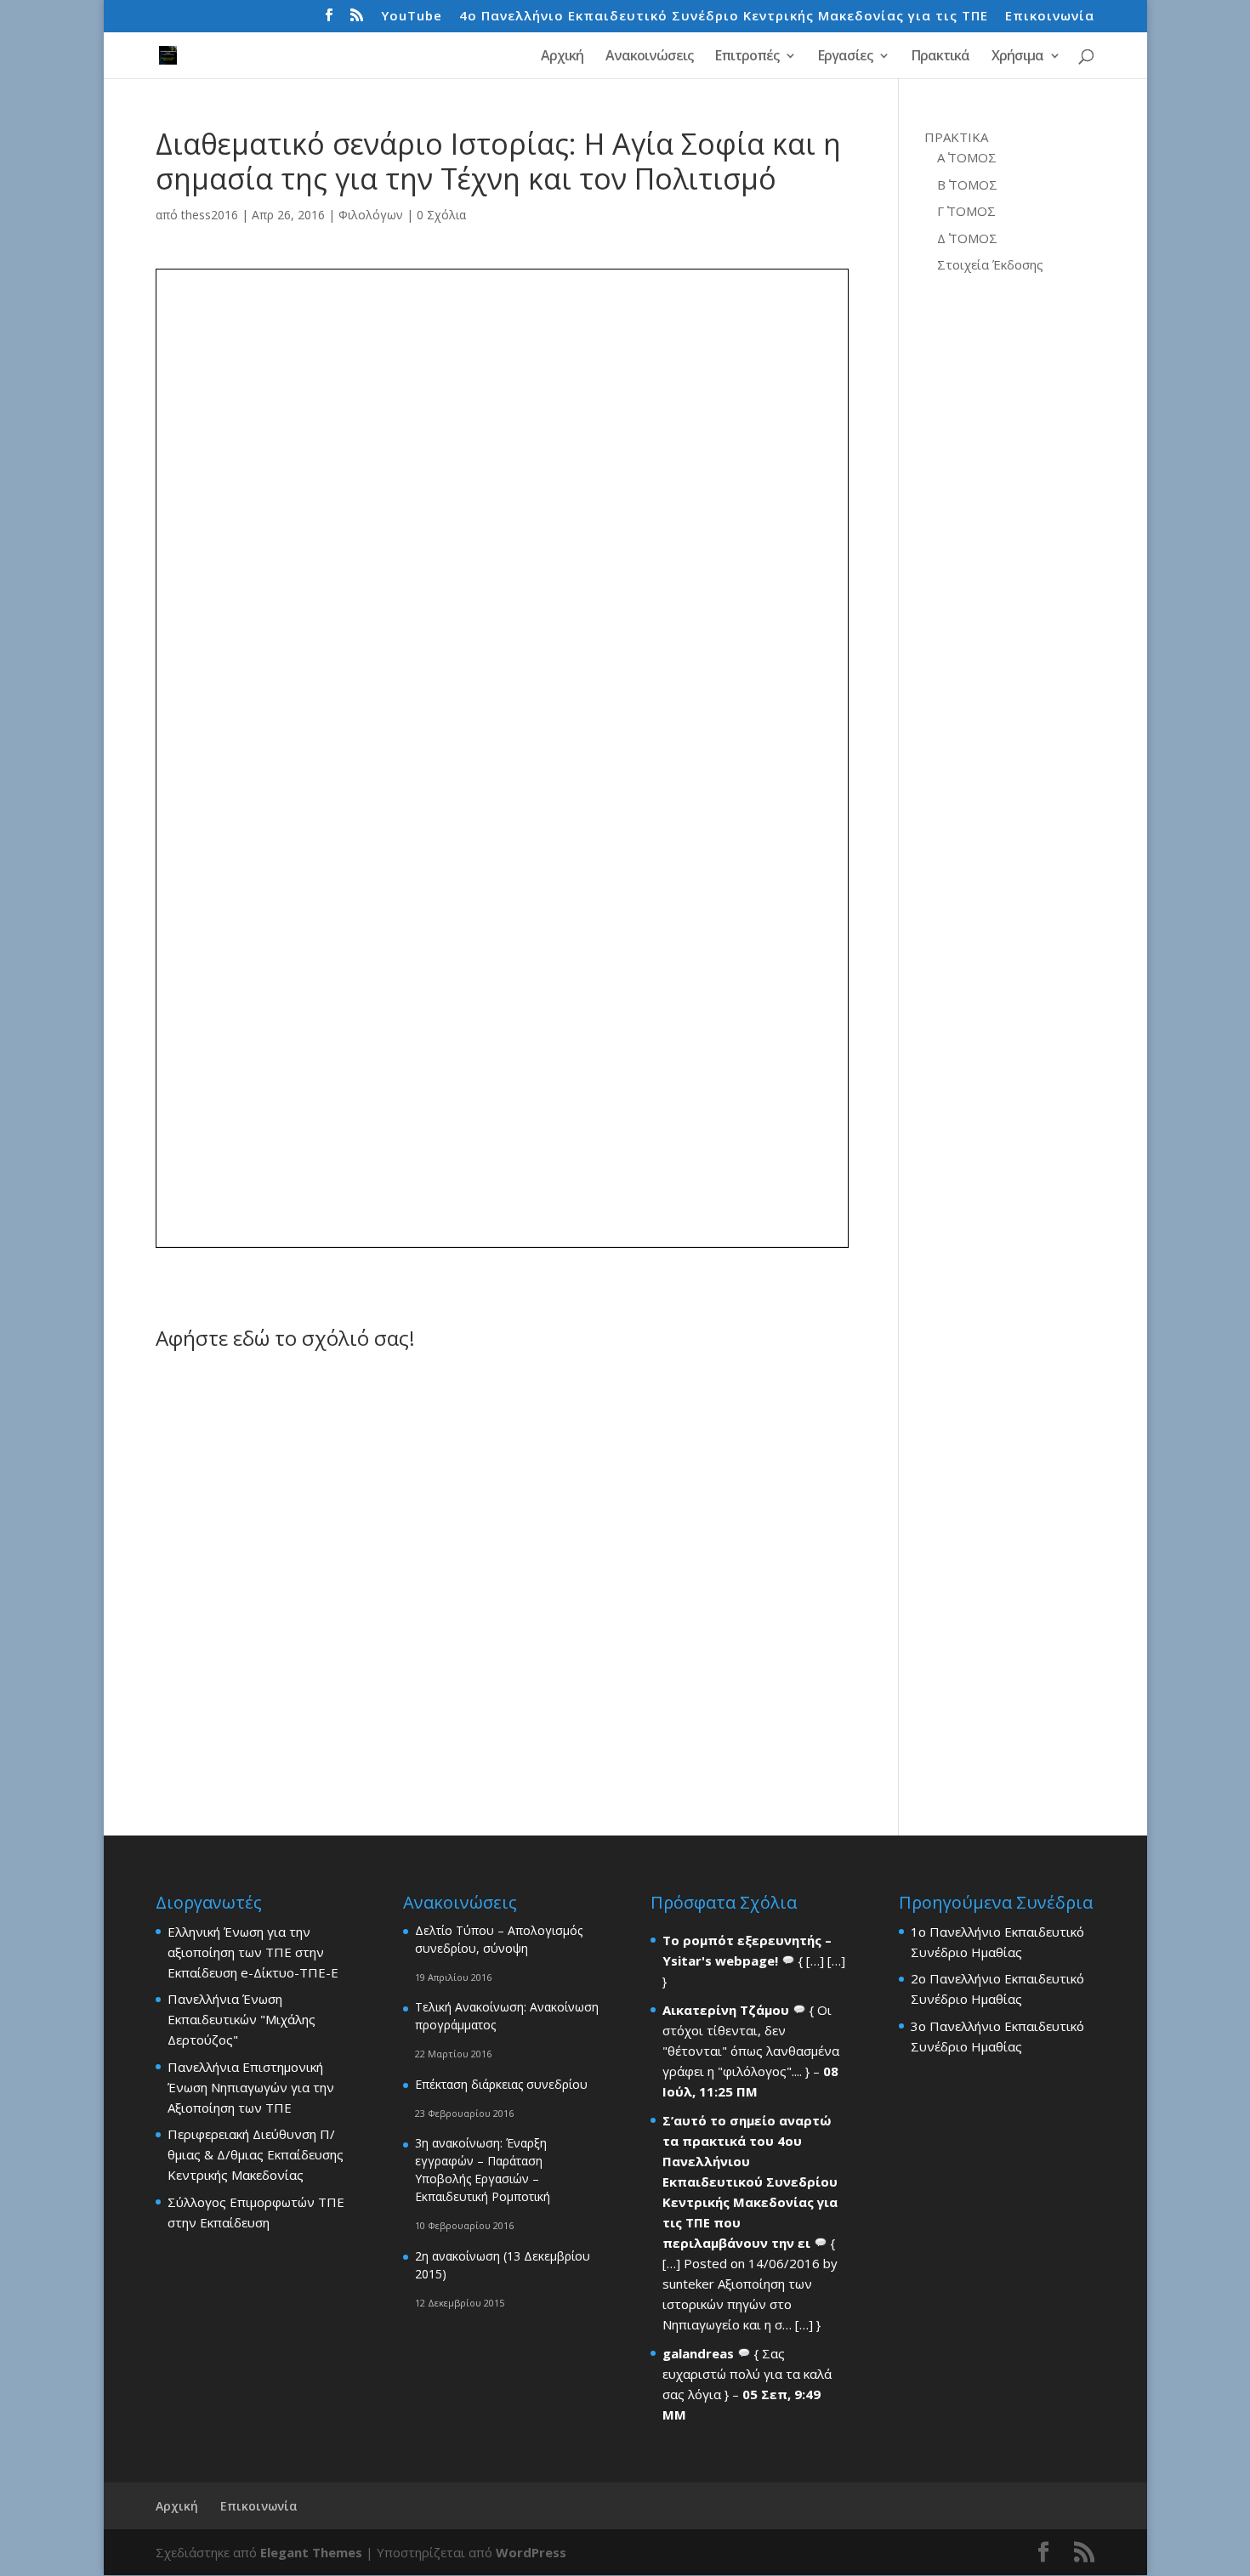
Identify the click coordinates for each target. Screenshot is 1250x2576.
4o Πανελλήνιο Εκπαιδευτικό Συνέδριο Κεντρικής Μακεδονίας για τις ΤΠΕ (724, 17)
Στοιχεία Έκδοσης (990, 264)
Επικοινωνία (1050, 17)
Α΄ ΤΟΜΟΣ (967, 157)
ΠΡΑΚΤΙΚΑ (956, 137)
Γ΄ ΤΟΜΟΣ (966, 211)
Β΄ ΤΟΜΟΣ (967, 184)
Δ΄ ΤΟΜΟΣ (967, 238)
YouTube (412, 17)
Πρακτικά (940, 57)
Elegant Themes (311, 2552)
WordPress (531, 2552)
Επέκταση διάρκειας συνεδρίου (501, 2084)
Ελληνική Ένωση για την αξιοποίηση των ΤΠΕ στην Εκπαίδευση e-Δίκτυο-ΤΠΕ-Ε (253, 1952)
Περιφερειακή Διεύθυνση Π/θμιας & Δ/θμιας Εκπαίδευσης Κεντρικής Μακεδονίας (256, 2154)
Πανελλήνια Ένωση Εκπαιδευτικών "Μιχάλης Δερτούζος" (241, 2019)
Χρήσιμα (1017, 57)
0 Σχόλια (441, 215)
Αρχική (562, 57)
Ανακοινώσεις (649, 57)
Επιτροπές (747, 57)
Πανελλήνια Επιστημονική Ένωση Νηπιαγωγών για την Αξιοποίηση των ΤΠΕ (251, 2087)
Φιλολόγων (371, 215)
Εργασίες (845, 57)
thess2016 (210, 215)
